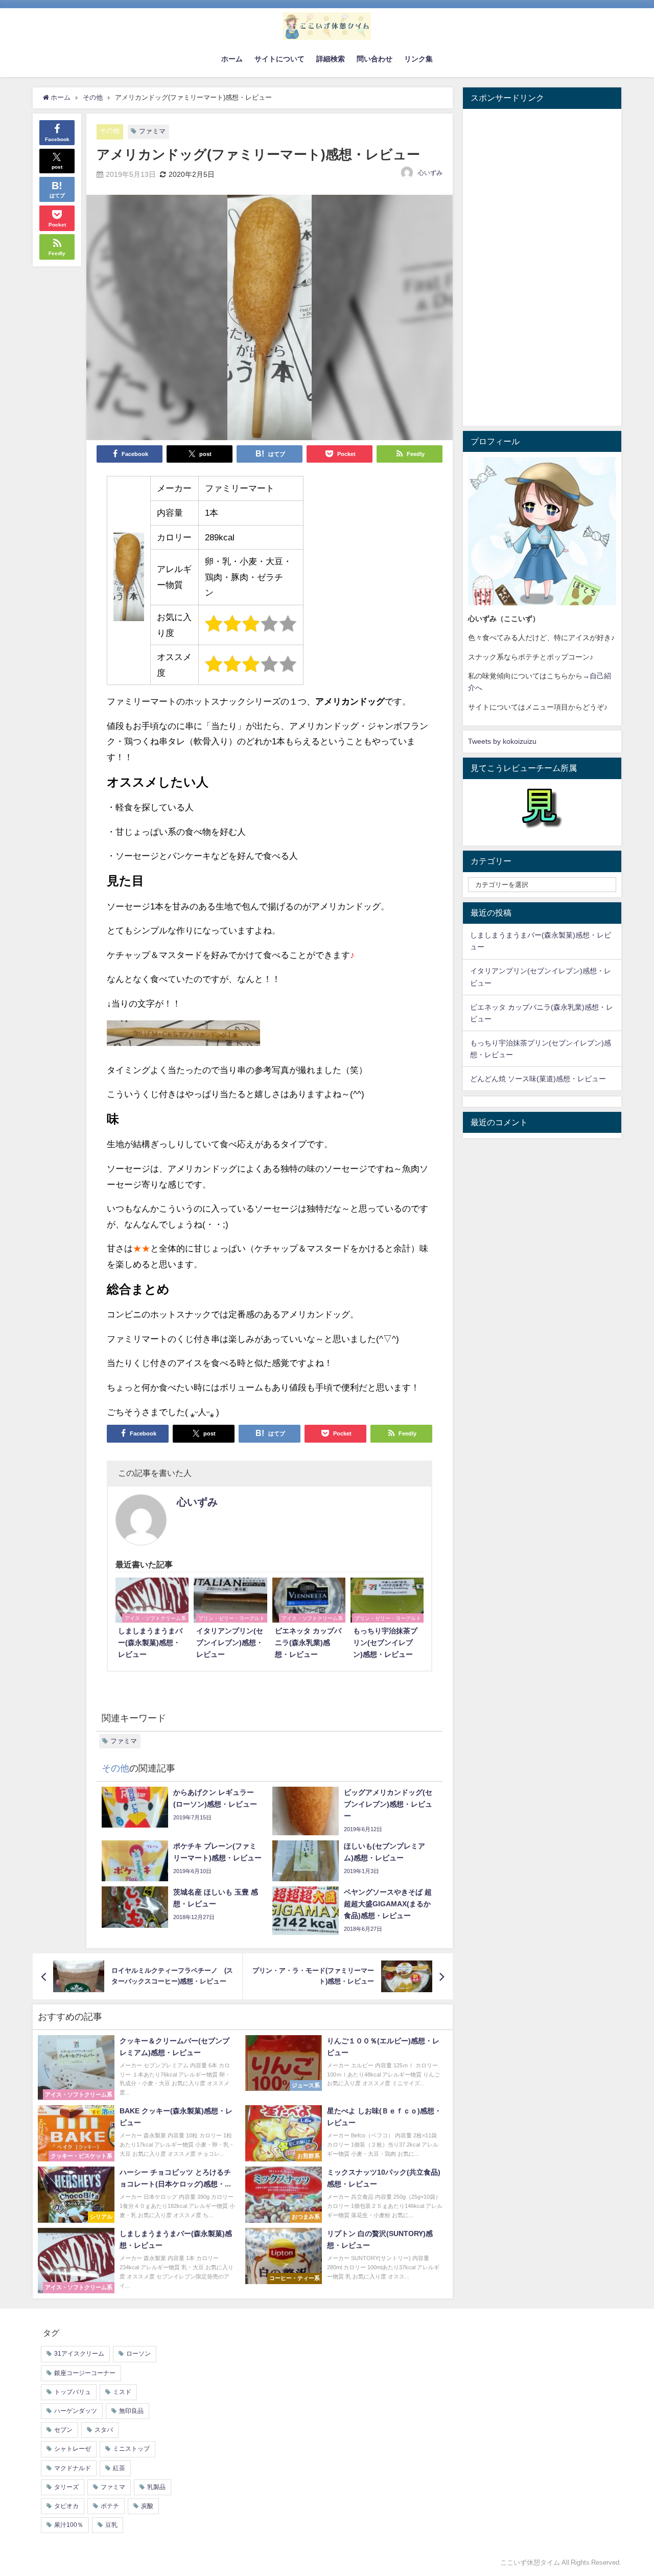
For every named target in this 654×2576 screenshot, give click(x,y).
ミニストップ (131, 2449)
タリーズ (66, 2487)
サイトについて (279, 59)
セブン (63, 2430)
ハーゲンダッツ (76, 2411)
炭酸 (147, 2506)
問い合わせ (375, 59)
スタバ (104, 2430)
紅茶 (119, 2468)
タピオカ (66, 2506)
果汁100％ (69, 2525)
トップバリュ (73, 2392)
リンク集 (418, 59)
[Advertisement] (542, 267)
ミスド (122, 2392)
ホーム (232, 59)
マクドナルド (73, 2468)
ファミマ (152, 131)
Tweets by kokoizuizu (502, 741)
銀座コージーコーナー (85, 2373)
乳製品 (156, 2487)
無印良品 (131, 2411)
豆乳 (111, 2525)
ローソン (138, 2354)
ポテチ (110, 2506)
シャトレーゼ (73, 2449)
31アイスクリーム (79, 2354)
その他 (110, 131)
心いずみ (430, 173)
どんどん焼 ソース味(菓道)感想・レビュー (538, 1079)
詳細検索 (331, 59)
